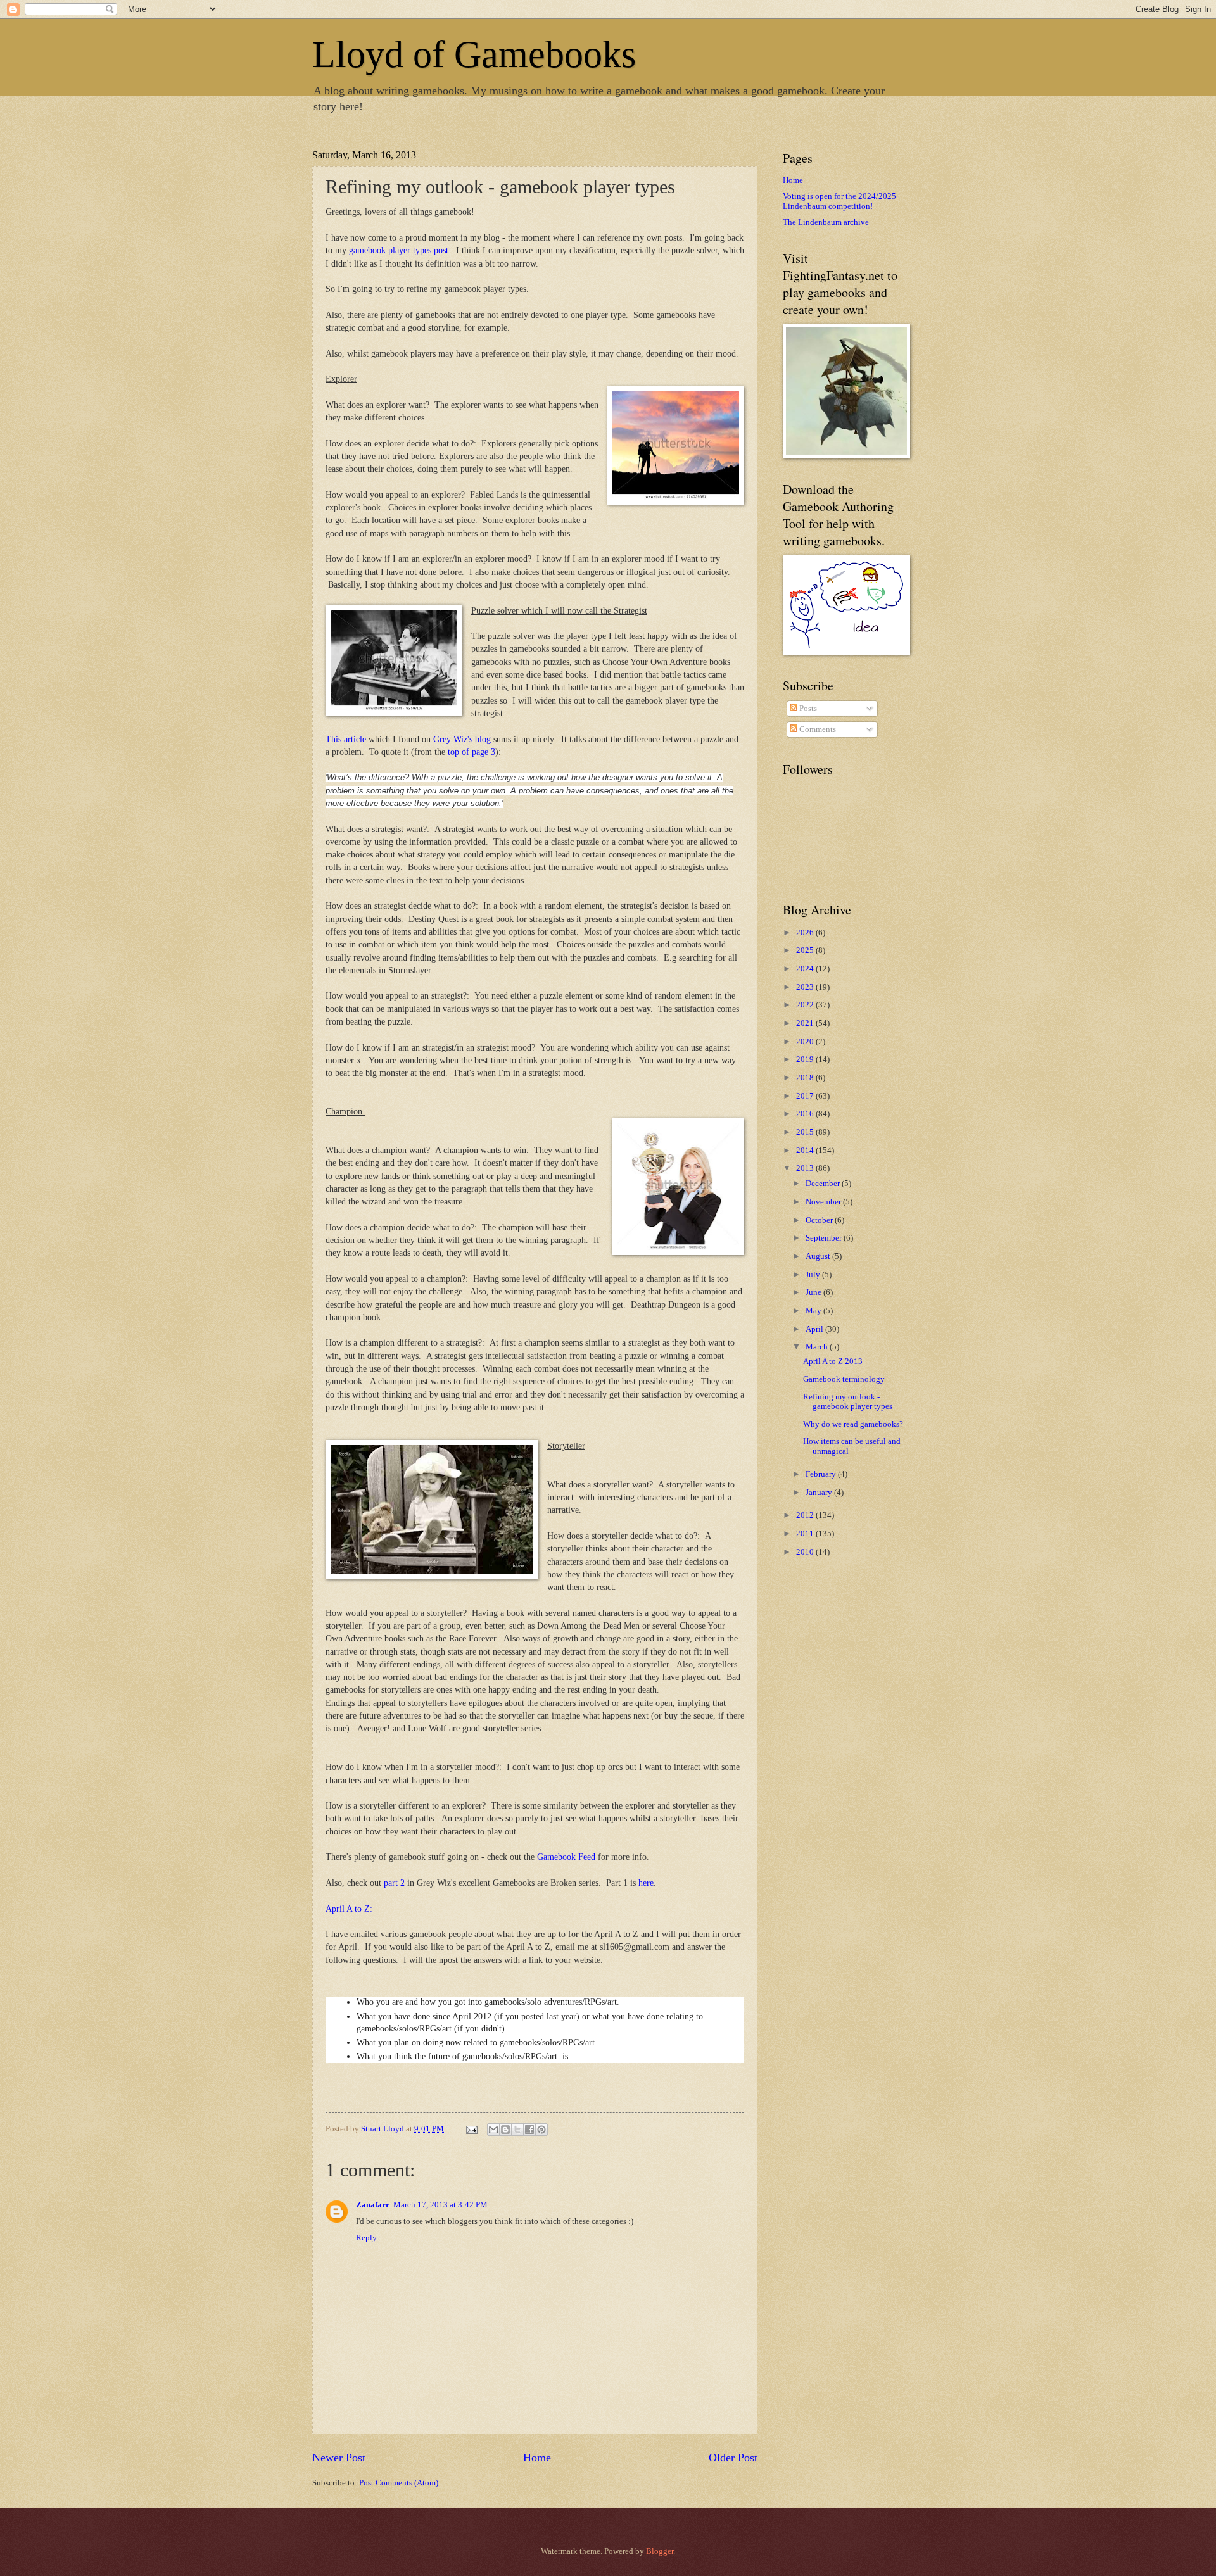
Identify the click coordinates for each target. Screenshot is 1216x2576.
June (814, 1292)
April (815, 1329)
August (819, 1256)
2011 (806, 1534)
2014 (806, 1151)
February (822, 1474)
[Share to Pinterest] (541, 2130)
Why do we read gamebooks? (853, 1424)
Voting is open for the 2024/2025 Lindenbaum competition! (839, 201)
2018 (806, 1078)
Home (537, 2458)
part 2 (394, 1883)
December (824, 1184)
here (646, 1883)
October (820, 1220)
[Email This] (493, 2130)
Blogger (660, 2551)
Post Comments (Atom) (399, 2483)
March (818, 1347)
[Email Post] (471, 2129)
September (825, 1238)
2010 (806, 1552)
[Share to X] (517, 2130)
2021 (806, 1023)
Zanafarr (373, 2205)
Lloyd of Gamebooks (474, 54)
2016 (806, 1114)
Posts (807, 709)
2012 (806, 1515)
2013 (806, 1168)
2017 (806, 1096)
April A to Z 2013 (833, 1361)
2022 (806, 1005)
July (814, 1275)
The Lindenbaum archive (826, 222)
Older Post (733, 2458)
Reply (366, 2238)
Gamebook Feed (566, 1857)
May (814, 1311)
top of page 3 (472, 752)
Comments (817, 729)
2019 (806, 1059)
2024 (806, 969)
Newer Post (339, 2458)
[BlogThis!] (505, 2130)
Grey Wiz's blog (462, 739)
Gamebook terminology (844, 1379)
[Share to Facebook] (529, 2130)
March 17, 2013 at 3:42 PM (440, 2205)
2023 (806, 987)
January (820, 1493)
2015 (806, 1132)
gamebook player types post (399, 250)
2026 (806, 933)
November (824, 1202)
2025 (806, 950)
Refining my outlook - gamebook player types (848, 1402)
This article (346, 739)
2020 (806, 1042)
